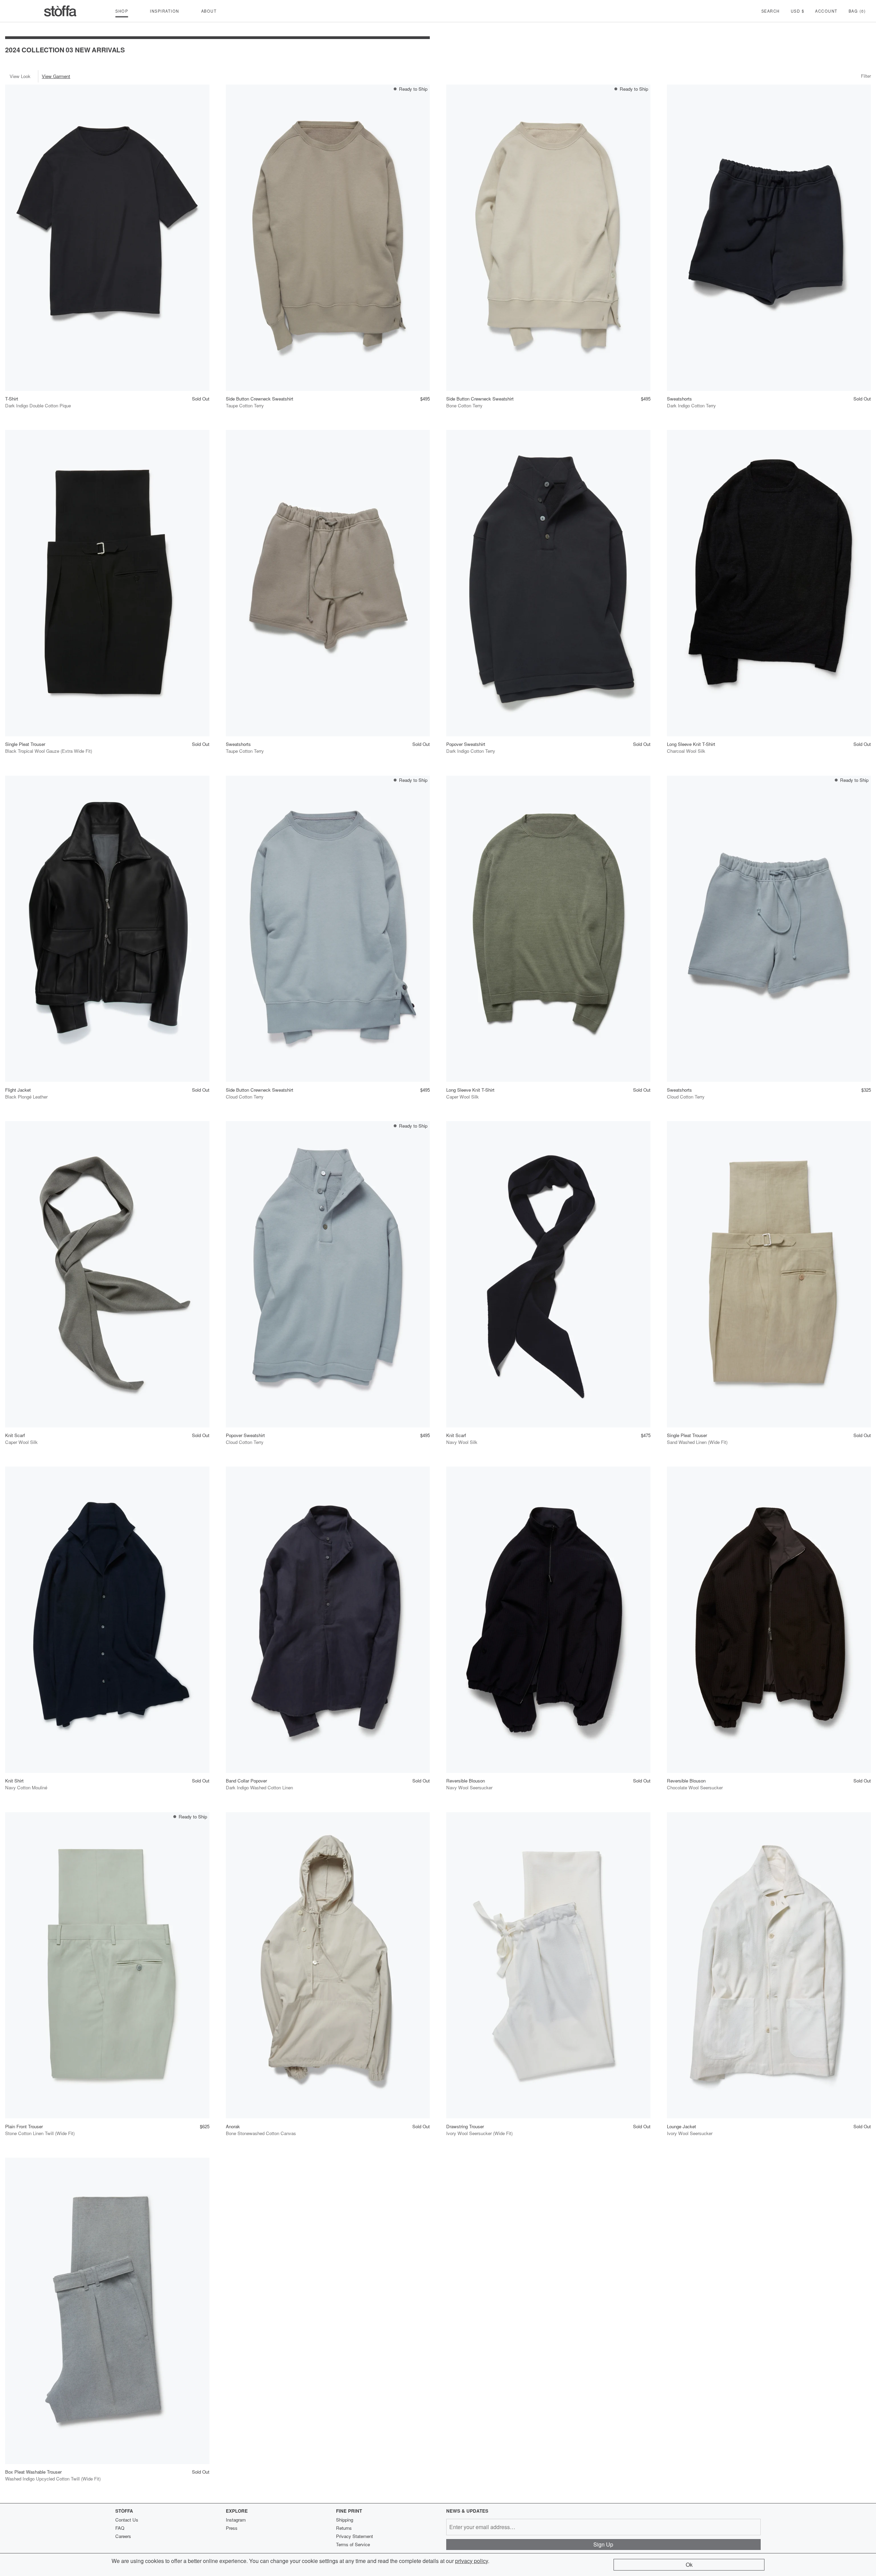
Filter (866, 76)
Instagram (236, 2520)
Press (232, 2528)
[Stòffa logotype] (60, 11)
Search (771, 11)
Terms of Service (353, 2544)
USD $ (798, 11)
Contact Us (127, 2520)
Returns (344, 2528)
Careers (123, 2536)
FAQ (120, 2528)
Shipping (345, 2520)
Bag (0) (857, 11)
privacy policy (472, 2561)
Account (826, 11)
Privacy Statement (355, 2536)
